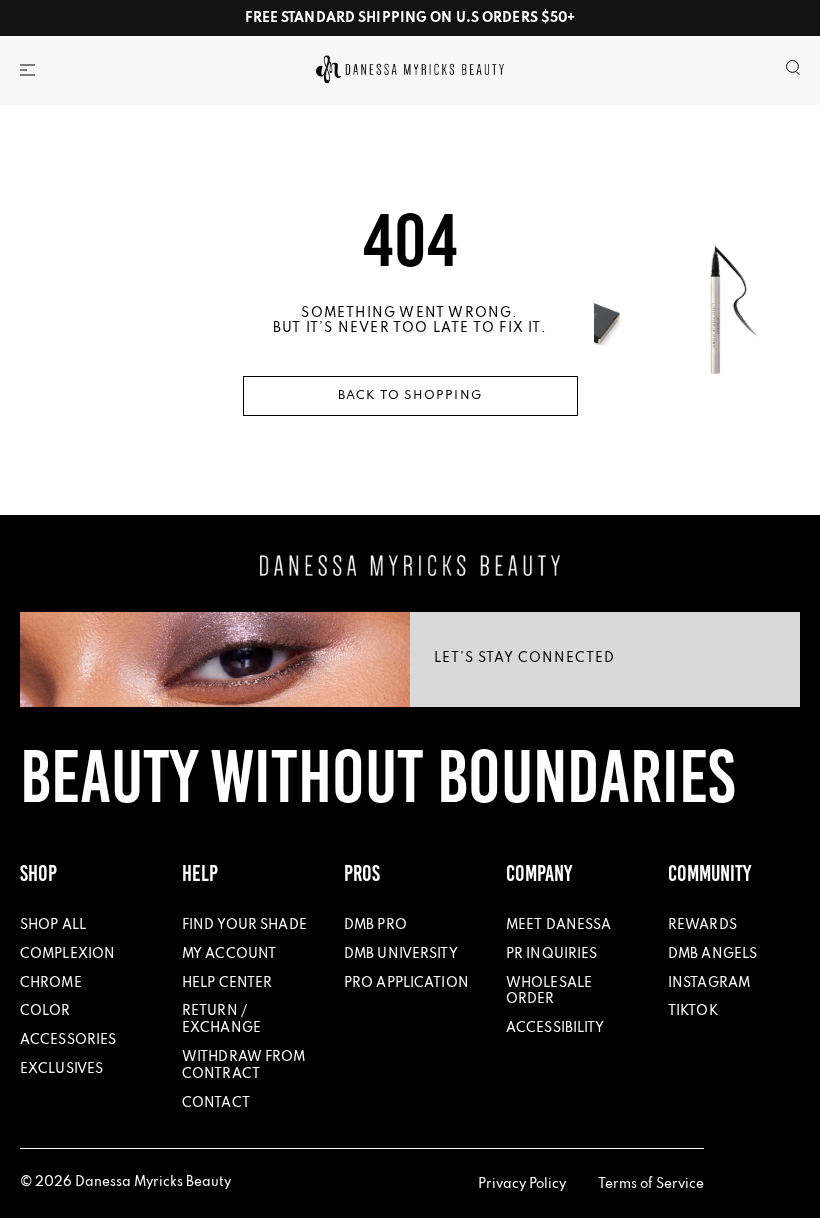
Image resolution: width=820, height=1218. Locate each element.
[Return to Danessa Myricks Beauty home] (410, 566)
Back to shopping (410, 396)
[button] (27, 70)
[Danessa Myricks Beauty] (410, 69)
